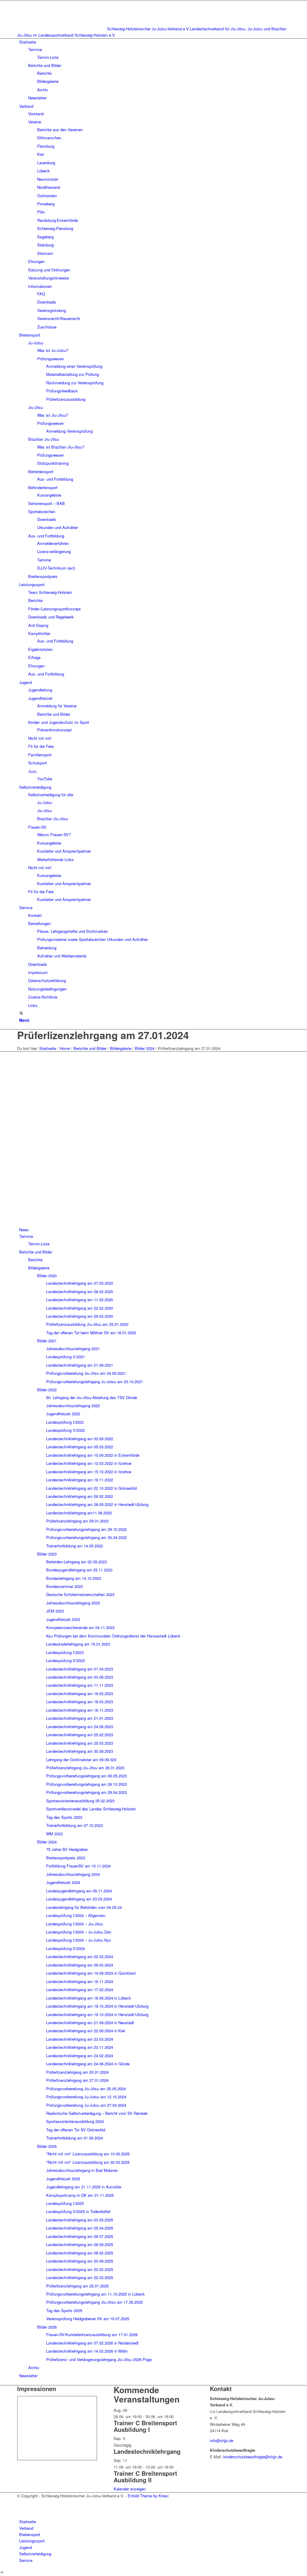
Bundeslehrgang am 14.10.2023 (74, 1578)
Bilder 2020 (47, 1276)
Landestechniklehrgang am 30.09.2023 (80, 1751)
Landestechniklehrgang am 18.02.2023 (80, 1693)
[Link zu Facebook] (21, 2502)
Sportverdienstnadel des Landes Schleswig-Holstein (91, 1809)
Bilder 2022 (47, 1390)
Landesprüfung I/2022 (65, 1422)
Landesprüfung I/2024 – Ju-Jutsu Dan (79, 1932)
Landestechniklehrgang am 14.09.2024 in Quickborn (91, 1973)
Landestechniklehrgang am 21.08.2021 (80, 1365)
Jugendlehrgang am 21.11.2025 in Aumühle (84, 2187)
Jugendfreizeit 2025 (63, 2179)
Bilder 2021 (47, 1341)
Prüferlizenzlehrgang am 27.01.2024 (103, 1035)
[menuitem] (155, 70)
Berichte (35, 1260)
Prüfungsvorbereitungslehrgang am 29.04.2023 (86, 1792)
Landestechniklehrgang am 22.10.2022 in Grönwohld (91, 1488)
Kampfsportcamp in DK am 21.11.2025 (80, 2195)
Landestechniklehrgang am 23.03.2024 (80, 2039)
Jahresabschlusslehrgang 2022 (73, 1406)
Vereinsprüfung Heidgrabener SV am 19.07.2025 (88, 2319)
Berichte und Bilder (36, 1252)
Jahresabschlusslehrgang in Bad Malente (82, 2170)
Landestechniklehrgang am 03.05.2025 (80, 2220)
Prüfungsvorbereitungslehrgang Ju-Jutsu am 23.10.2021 (95, 1382)
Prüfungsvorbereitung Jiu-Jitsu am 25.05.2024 (86, 2089)
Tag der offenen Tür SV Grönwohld (76, 2130)
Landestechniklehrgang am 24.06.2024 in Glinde (88, 2064)
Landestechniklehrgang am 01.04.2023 (80, 1669)
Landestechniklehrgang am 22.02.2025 (80, 2269)
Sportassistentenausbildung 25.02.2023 (80, 1801)
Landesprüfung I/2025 (65, 2203)
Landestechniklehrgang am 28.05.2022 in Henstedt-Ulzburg (97, 1504)
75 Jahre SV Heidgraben (67, 1849)
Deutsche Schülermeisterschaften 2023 (80, 1594)
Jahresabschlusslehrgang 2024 (73, 1874)
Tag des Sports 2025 (64, 2310)
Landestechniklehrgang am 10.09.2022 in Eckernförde (93, 1455)
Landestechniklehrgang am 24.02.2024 (80, 2056)
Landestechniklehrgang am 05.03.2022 (80, 1447)
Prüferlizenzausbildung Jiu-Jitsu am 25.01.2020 (87, 1324)
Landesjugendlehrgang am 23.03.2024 (79, 1899)
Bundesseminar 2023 (64, 1586)
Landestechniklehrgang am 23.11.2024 (80, 2047)
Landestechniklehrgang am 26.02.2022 (80, 1496)
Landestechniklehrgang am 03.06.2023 (80, 1677)
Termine (26, 1236)
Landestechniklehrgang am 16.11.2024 (80, 1981)
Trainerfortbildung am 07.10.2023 (75, 1825)
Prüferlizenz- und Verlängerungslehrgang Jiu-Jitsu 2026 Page (99, 2359)
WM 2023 (54, 1834)
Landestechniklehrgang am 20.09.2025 (80, 2261)
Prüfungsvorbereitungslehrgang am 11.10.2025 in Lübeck (95, 2294)
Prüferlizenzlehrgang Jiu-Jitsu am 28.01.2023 (85, 1768)
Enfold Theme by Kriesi (148, 2496)
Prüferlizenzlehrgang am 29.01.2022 (77, 1521)
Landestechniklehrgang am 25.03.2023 (80, 1743)
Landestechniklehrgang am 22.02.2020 (80, 1308)
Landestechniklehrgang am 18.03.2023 (80, 1702)
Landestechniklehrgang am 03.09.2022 (80, 1439)
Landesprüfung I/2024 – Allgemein (76, 1915)
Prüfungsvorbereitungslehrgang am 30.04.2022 (86, 1537)
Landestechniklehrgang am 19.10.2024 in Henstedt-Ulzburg (97, 2006)
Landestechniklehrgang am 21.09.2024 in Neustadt (90, 2023)
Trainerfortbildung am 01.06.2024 (75, 2138)
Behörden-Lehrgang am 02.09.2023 (76, 1562)
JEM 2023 (55, 1611)
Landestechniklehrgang (147, 2451)
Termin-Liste (39, 1244)
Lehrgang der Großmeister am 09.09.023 (81, 1760)
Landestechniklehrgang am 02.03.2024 (80, 1956)
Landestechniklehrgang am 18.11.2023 (80, 1710)
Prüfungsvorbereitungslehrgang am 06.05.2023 (86, 1776)
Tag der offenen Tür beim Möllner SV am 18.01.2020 (91, 1333)
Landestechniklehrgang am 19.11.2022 (80, 1480)
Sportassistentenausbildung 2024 (75, 2121)
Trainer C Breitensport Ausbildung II (145, 2476)
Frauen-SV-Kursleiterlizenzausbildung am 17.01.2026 (92, 2334)
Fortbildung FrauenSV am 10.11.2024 (78, 1866)
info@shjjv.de (222, 2440)
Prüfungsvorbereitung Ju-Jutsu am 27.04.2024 (86, 2105)
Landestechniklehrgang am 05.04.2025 (80, 2228)
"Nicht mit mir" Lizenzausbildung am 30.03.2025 (88, 2162)
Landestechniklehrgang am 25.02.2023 (80, 1735)
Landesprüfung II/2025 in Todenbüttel (78, 2211)
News (24, 1230)
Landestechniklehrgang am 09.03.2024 (80, 1965)
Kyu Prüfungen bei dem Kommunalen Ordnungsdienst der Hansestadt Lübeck (113, 1636)
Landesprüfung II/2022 (66, 1430)
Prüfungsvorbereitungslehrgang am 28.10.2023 (86, 1784)
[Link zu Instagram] (21, 2509)
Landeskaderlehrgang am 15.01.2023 (78, 1644)
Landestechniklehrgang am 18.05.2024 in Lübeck (89, 1998)
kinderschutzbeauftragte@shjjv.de (253, 2457)
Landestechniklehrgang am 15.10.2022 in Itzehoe (89, 1472)
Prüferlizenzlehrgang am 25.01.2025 (77, 2286)
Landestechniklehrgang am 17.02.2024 (80, 1989)
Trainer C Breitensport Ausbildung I (145, 2426)
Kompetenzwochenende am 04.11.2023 (80, 1627)
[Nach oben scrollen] (2, 2573)
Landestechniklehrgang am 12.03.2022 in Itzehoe (89, 1463)
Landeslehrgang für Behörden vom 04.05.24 (84, 1907)
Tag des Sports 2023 (64, 1817)
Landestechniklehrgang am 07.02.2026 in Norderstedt (92, 2343)
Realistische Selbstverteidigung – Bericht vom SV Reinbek (97, 2113)
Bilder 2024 (47, 1842)
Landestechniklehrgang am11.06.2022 (79, 1513)
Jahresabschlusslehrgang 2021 (73, 1348)
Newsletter (28, 2376)
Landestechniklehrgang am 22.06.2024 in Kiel (86, 2031)
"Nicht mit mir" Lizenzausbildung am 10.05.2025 (88, 2154)
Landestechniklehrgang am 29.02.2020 (80, 1316)
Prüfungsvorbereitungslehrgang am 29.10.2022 (86, 1529)
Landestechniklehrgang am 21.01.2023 (80, 1718)
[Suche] (21, 1013)
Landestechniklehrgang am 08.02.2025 (80, 2253)
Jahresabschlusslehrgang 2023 (73, 1603)
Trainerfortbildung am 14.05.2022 (75, 1546)
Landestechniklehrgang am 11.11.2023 (80, 1685)
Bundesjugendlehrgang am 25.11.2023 (79, 1570)
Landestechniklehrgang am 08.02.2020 (80, 1291)
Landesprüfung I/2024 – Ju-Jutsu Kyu (79, 1940)
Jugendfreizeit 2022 (63, 1414)
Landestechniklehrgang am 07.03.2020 (80, 1283)
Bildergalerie (39, 1268)
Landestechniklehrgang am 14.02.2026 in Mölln (87, 2351)
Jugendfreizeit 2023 (63, 1619)
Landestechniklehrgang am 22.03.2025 (80, 2277)
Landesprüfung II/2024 (66, 1948)
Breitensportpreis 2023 (66, 1858)
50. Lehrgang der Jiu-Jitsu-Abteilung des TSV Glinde (92, 1397)
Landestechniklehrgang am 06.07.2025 (80, 2236)
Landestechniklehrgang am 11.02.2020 (80, 1300)
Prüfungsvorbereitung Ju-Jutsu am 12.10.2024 (86, 2097)
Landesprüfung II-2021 (66, 1357)
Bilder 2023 (47, 1554)
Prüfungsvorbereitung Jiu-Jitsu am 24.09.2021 (86, 1373)
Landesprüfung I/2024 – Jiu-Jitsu (75, 1924)
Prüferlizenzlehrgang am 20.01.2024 (77, 2072)
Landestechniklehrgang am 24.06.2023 (80, 1726)
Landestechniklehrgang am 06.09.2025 (80, 2244)
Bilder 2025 (47, 2146)
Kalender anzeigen (130, 2489)
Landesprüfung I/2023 (65, 1652)
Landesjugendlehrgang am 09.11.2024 (79, 1891)
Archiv (34, 2367)
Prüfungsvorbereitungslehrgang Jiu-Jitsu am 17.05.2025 (94, 2302)
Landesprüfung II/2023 (66, 1660)
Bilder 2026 (47, 2327)
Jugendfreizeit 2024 (63, 1882)
